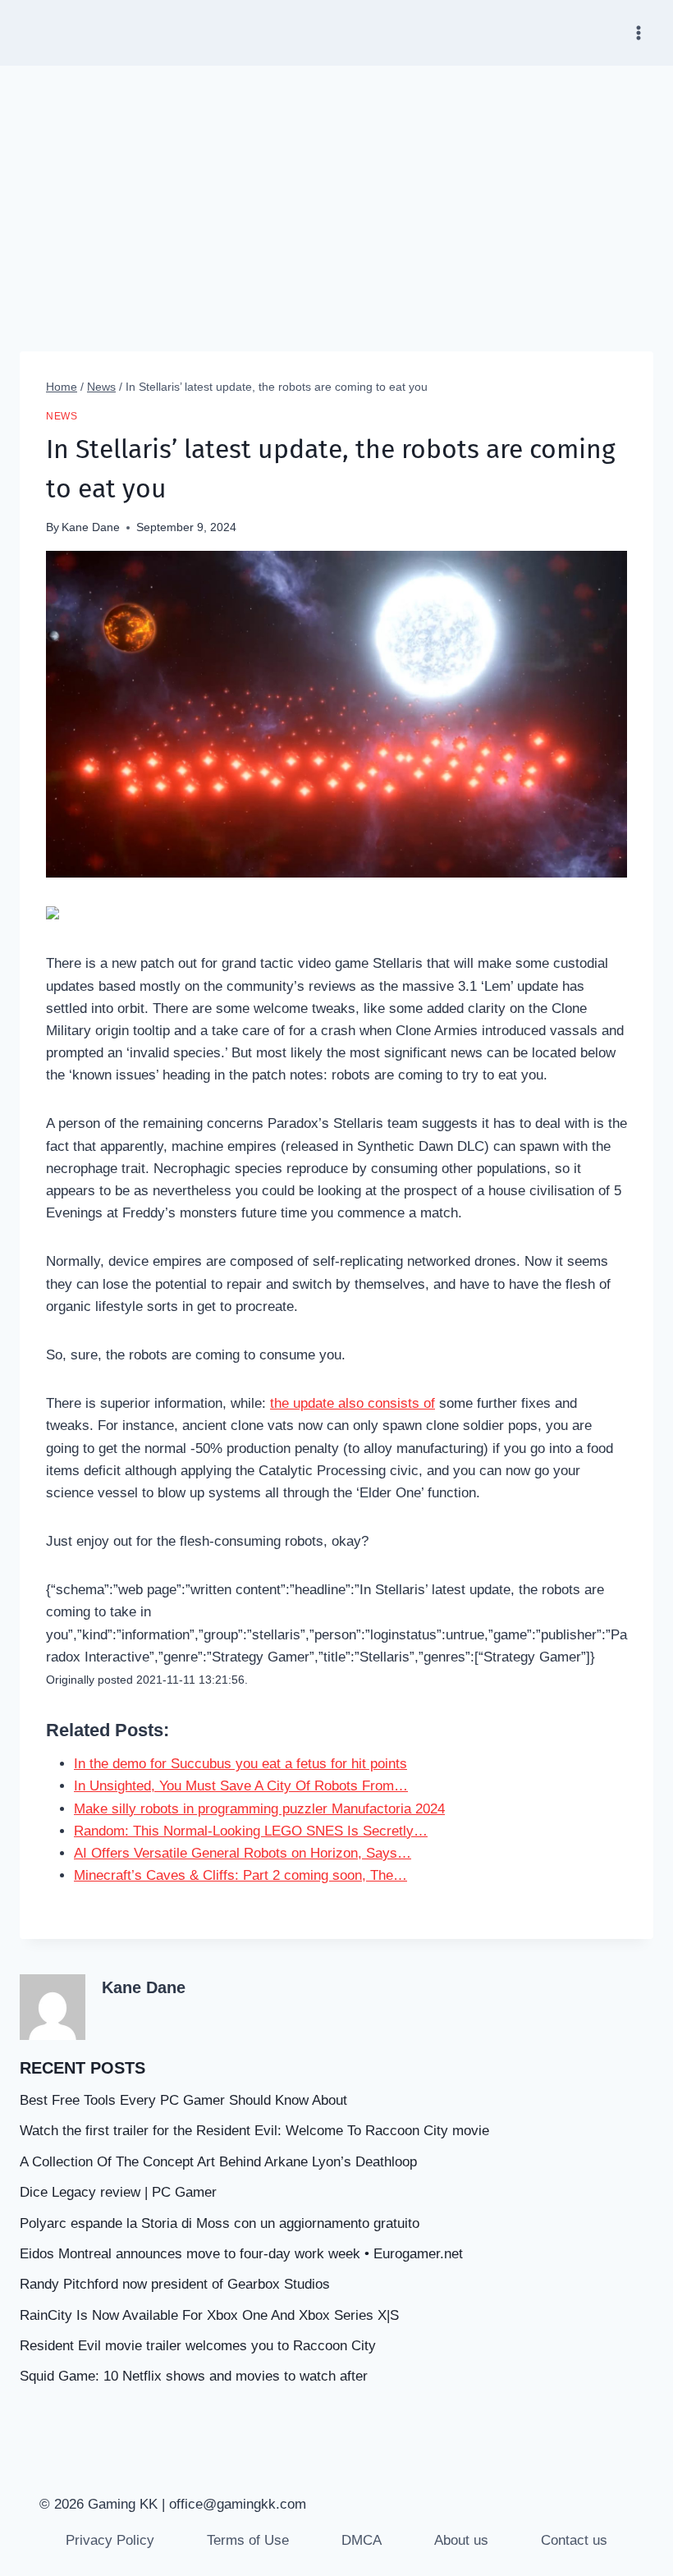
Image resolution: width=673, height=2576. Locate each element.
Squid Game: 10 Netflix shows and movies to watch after (194, 2376)
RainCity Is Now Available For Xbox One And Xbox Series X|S (209, 2315)
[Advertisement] (336, 189)
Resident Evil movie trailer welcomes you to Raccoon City (198, 2346)
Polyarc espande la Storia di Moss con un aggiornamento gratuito (220, 2223)
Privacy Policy (110, 2540)
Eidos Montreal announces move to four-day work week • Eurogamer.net (241, 2254)
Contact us (574, 2540)
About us (461, 2540)
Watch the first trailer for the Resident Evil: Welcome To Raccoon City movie (254, 2131)
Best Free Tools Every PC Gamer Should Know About (183, 2100)
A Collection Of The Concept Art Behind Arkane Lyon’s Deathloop (218, 2162)
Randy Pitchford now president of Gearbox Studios (175, 2284)
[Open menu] (638, 32)
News (62, 416)
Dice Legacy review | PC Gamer (118, 2192)
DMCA (362, 2540)
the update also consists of (353, 1403)
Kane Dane (91, 527)
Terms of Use (248, 2540)
